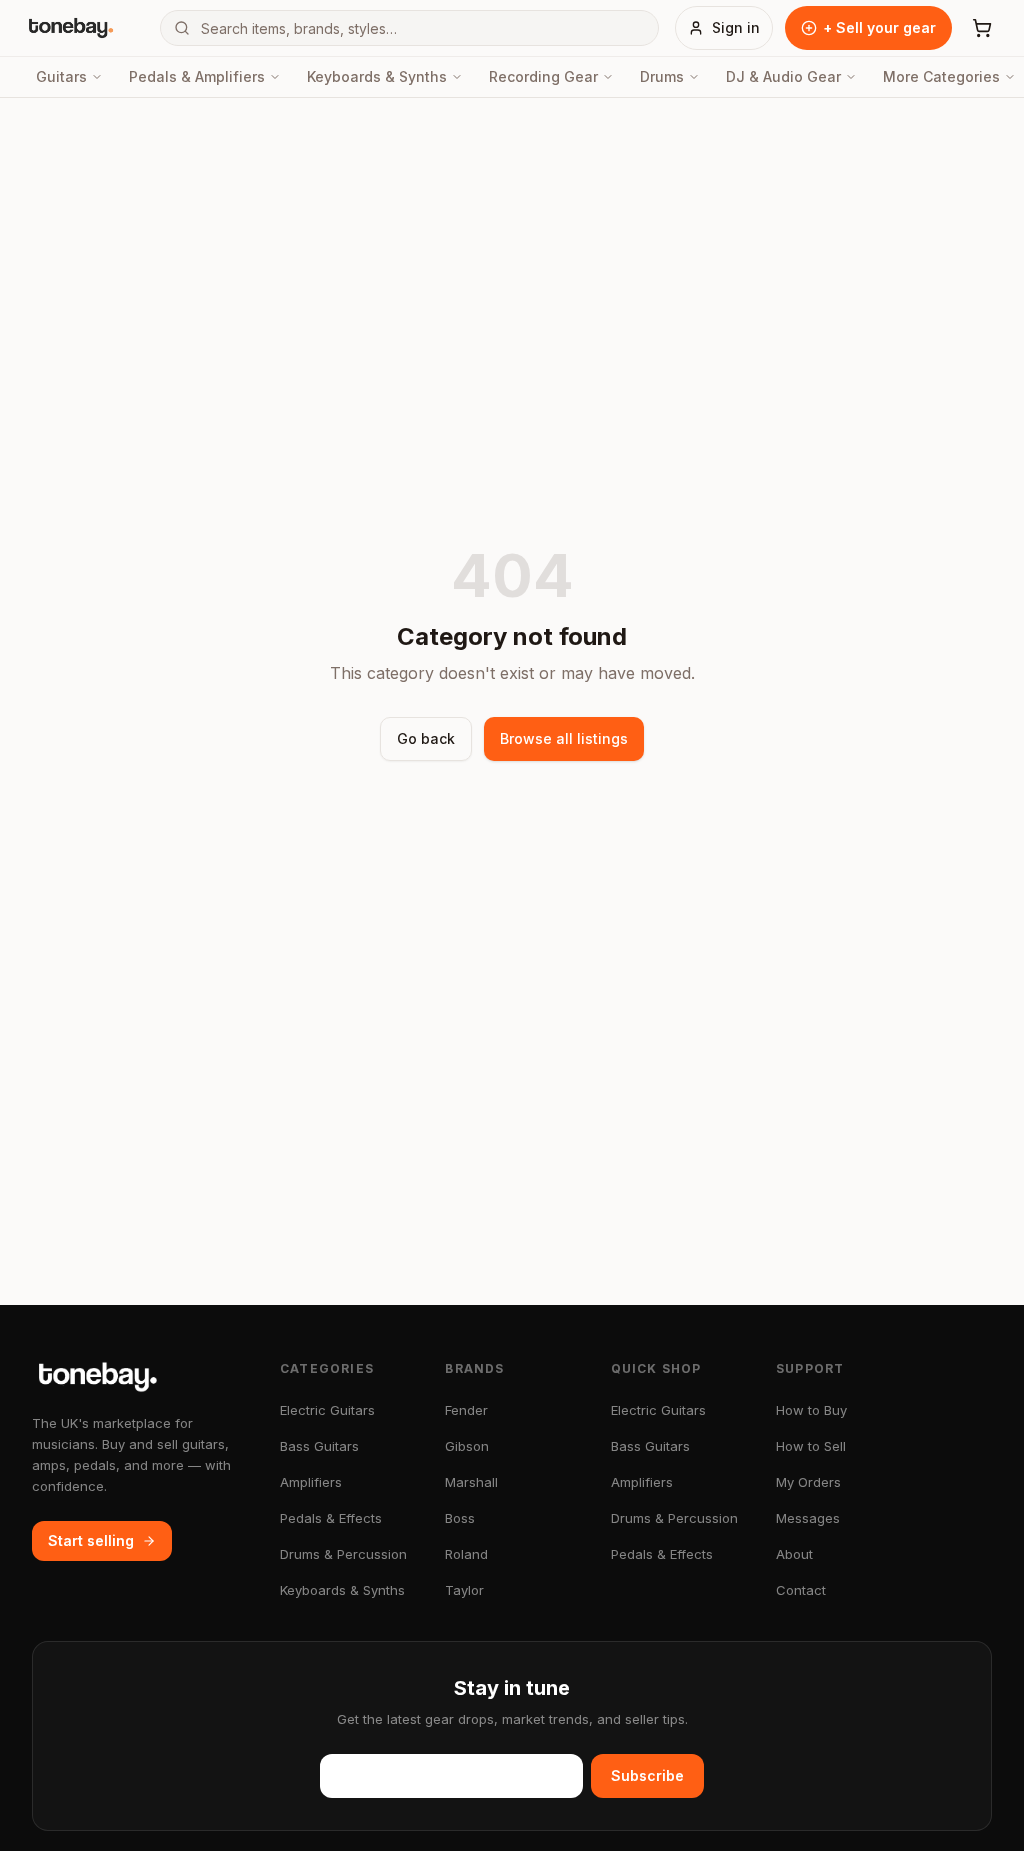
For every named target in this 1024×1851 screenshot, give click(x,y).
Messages (808, 1518)
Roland (466, 1554)
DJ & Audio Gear (783, 76)
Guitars (61, 76)
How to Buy (811, 1410)
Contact (801, 1590)
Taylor (464, 1590)
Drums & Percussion (343, 1554)
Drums (662, 76)
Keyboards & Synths (377, 76)
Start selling (91, 1540)
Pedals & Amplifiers (197, 76)
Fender (466, 1410)
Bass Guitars (319, 1446)
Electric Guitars (327, 1410)
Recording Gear (543, 76)
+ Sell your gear (879, 27)
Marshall (471, 1482)
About (794, 1554)
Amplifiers (311, 1482)
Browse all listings (564, 738)
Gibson (467, 1446)
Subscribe (647, 1775)
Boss (460, 1518)
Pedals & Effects (331, 1518)
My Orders (808, 1482)
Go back (426, 738)
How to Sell (811, 1446)
